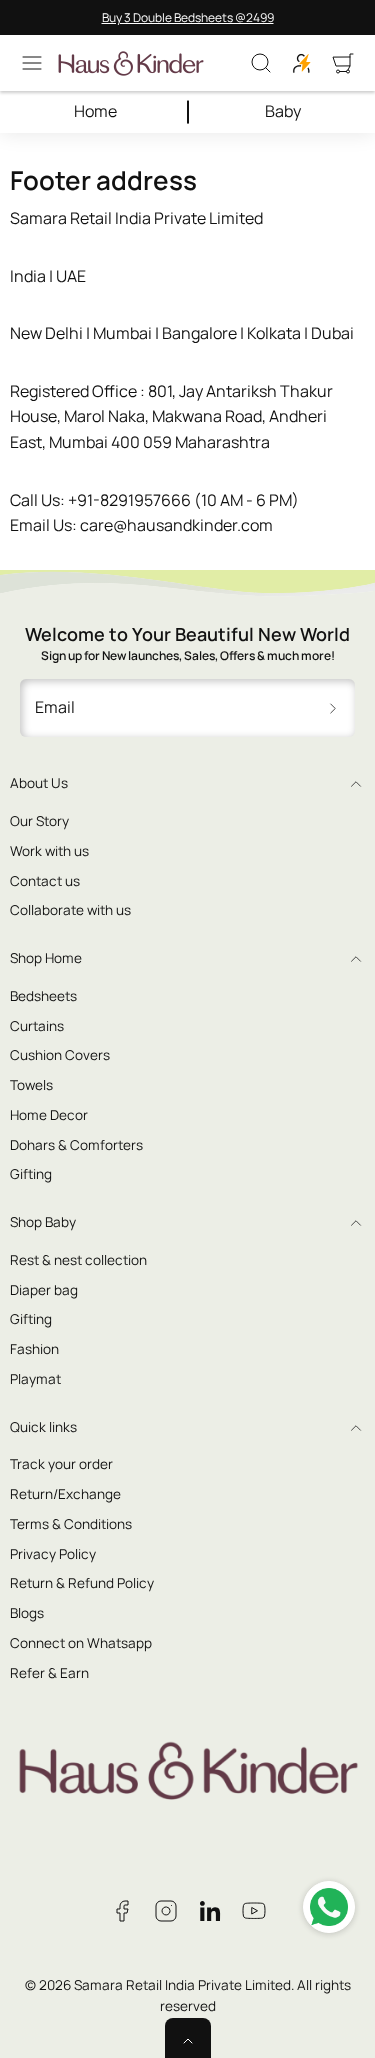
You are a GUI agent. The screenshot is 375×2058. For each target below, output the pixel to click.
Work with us (49, 851)
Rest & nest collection (78, 1260)
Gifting (31, 1174)
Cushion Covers (60, 1055)
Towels (31, 1085)
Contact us (45, 881)
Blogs (27, 1613)
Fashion (34, 1349)
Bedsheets (43, 996)
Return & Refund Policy (82, 1583)
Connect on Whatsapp (81, 1643)
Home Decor (49, 1115)
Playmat (35, 1379)
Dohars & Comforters (76, 1145)
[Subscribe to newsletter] (333, 708)
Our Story (39, 821)
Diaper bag (44, 1290)
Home (95, 111)
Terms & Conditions (71, 1524)
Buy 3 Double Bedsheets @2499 (188, 17)
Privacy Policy (53, 1554)
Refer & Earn (49, 1673)
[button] (32, 63)
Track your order (61, 1464)
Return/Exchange (65, 1494)
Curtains (37, 1026)
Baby (283, 111)
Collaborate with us (70, 910)
